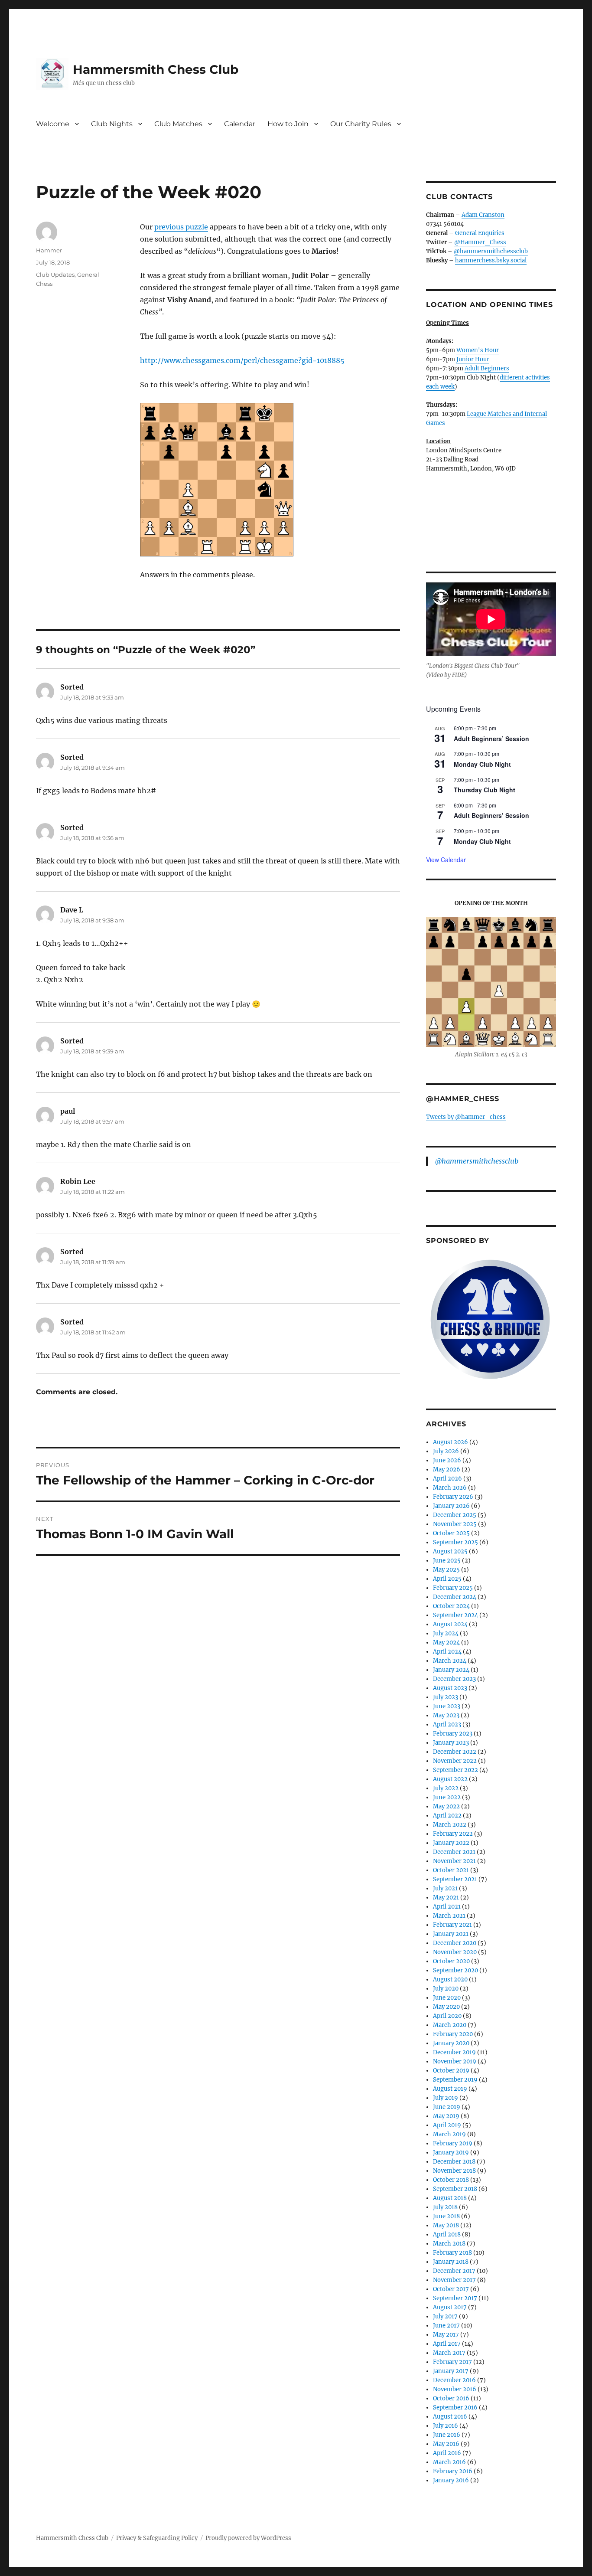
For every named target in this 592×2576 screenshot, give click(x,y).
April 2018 (447, 2234)
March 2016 (449, 2462)
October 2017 (451, 2289)
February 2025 (453, 1588)
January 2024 (451, 1670)
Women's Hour (478, 350)
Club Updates (55, 275)
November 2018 (454, 2171)
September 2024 (455, 1615)
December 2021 (454, 1852)
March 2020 (450, 2025)
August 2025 (450, 1551)
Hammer (49, 250)
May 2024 (446, 1643)
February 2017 (452, 2362)
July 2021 (445, 1888)
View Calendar (446, 860)
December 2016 (454, 2380)
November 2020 (455, 1952)
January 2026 (451, 1506)
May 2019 (446, 2116)
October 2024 (451, 1606)
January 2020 (451, 2043)
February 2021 (452, 1925)
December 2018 (454, 2162)
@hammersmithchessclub (491, 251)
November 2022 (455, 1761)
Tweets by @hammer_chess (466, 1117)
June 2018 (446, 2216)
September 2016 (455, 2408)
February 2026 (453, 1497)
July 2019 (446, 2098)
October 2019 (451, 2071)
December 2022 (455, 1752)
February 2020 (453, 2034)
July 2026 (446, 1451)
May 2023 (446, 1715)
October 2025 (451, 1533)
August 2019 (450, 2089)
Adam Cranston (483, 215)
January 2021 (451, 1934)
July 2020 (446, 1989)
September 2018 (455, 2189)
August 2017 (450, 2307)
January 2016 (451, 2480)
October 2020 (451, 1961)
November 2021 (454, 1861)
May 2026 (447, 1469)
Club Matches (178, 124)
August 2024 (450, 1624)
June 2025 (447, 1561)
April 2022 (447, 1816)
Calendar (240, 124)
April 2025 (447, 1579)
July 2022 (446, 1788)
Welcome (53, 124)
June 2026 (447, 1460)
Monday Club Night (482, 764)
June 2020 (447, 1998)
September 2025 (455, 1542)
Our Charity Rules (361, 124)
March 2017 (449, 2353)
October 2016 (451, 2398)
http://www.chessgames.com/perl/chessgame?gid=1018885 (242, 360)
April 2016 (447, 2453)
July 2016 (446, 2426)
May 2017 (446, 2335)
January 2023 (451, 1743)
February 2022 (453, 1834)
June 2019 (447, 2107)
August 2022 (450, 1779)
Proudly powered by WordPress (248, 2538)
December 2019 (454, 2052)
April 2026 (447, 1479)
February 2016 (453, 2471)
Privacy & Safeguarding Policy (157, 2538)
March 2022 (450, 1825)
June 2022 (447, 1797)
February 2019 (453, 2143)
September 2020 (455, 1970)
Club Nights (112, 124)
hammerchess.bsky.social (491, 260)
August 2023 (450, 1688)
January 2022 (451, 1843)
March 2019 (449, 2134)
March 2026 (450, 1488)
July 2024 (446, 1633)
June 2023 (447, 1706)
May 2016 (446, 2444)
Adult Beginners (487, 368)
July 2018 (445, 2207)
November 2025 (455, 1524)
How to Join (288, 124)
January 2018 (451, 2262)
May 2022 (446, 1806)
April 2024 (447, 1652)
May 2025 (446, 1570)
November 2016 (455, 2389)
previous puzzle (181, 227)
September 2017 (455, 2298)
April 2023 (447, 1724)
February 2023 (453, 1734)
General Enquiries (480, 233)
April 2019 (447, 2125)
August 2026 (451, 1442)
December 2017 (454, 2271)
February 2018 (452, 2253)
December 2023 (454, 1679)
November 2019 (455, 2061)
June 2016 (447, 2435)
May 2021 (446, 1898)
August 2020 (450, 1979)
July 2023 (446, 1697)
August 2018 (450, 2198)
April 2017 (447, 2344)
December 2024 (455, 1597)
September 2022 (455, 1770)
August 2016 (450, 2417)
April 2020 (447, 2016)
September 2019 (455, 2080)
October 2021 (451, 1870)
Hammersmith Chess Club (156, 69)
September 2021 (455, 1879)
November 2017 (454, 2280)
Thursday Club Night (485, 790)
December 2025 (455, 1515)
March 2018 (449, 2244)
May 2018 (446, 2225)
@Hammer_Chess (480, 242)
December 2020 (455, 1943)
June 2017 (446, 2326)
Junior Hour (473, 359)
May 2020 (446, 2007)
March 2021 (449, 1916)
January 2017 (451, 2371)
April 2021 (447, 1907)
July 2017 (445, 2316)
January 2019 (451, 2153)
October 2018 (451, 2180)
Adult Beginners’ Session (491, 739)
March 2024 (450, 1661)
